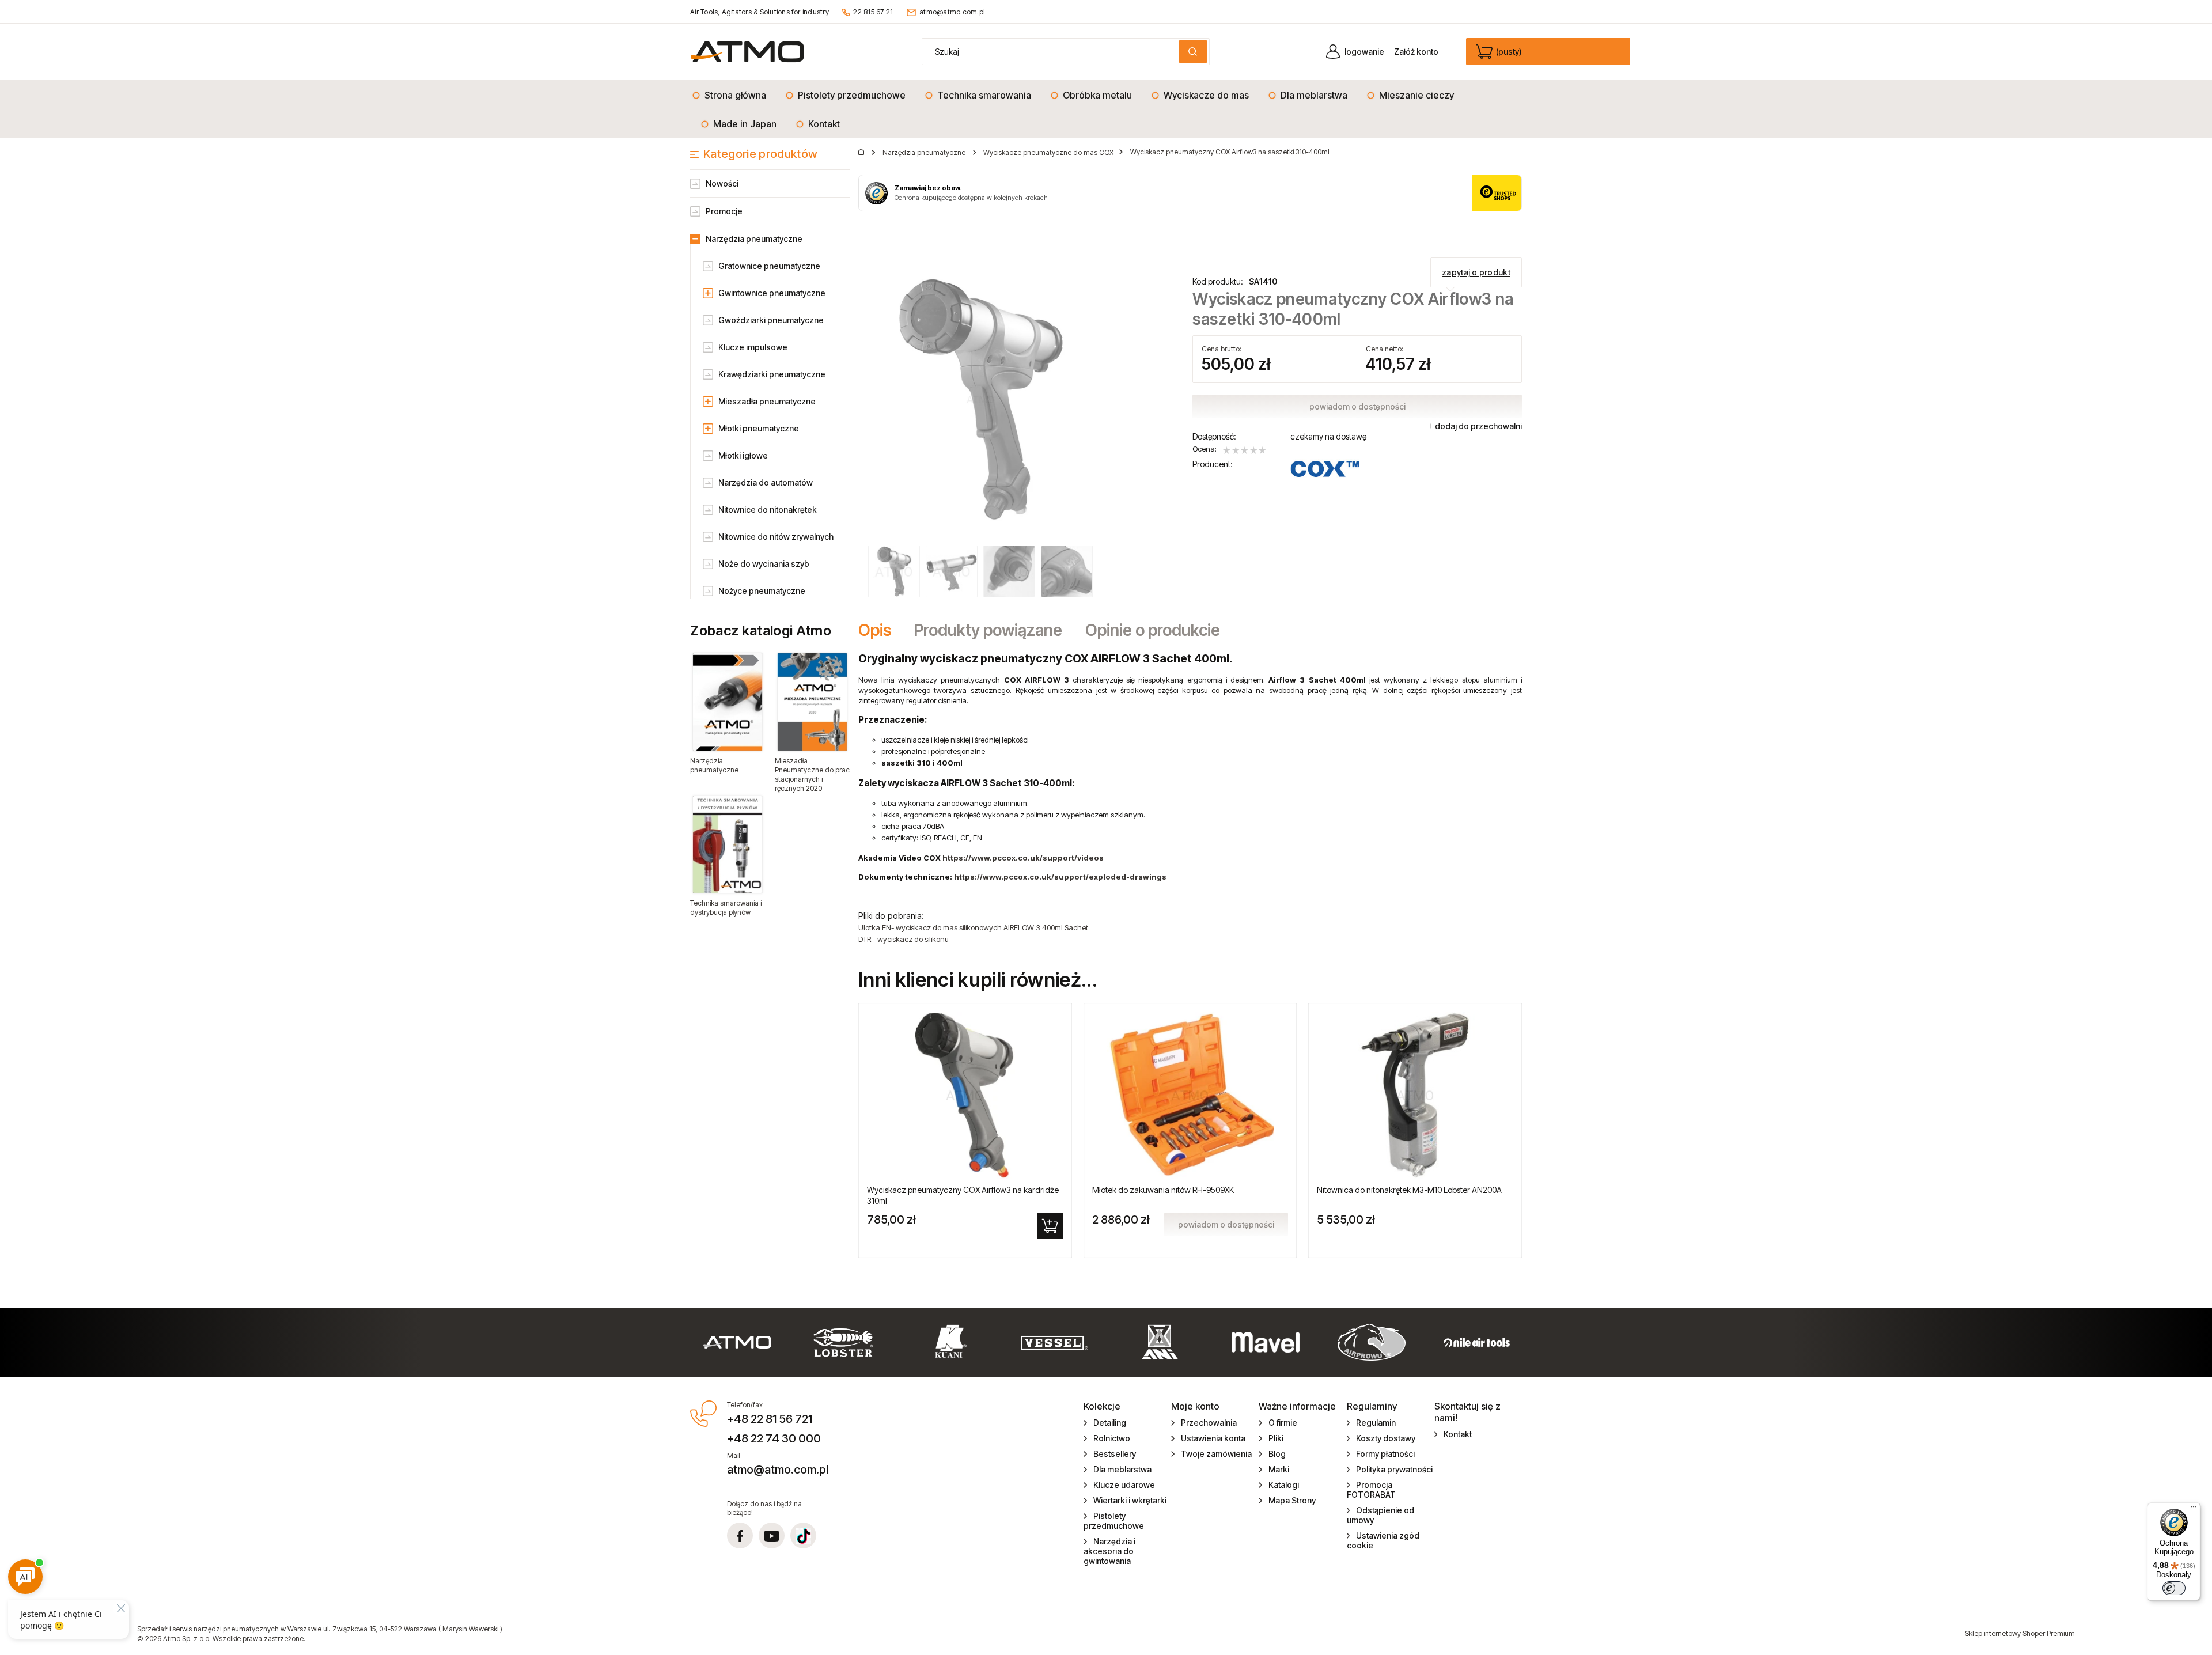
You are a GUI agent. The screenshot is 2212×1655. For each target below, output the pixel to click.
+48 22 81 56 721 (770, 1419)
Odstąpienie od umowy (1381, 1515)
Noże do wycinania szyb (764, 564)
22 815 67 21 (873, 12)
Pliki (1276, 1438)
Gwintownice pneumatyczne (772, 293)
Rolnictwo (1112, 1438)
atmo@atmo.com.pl (952, 12)
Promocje (724, 211)
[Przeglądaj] (728, 702)
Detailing (1110, 1423)
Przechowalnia (1209, 1423)
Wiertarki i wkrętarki (1130, 1500)
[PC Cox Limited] (1325, 469)
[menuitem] (732, 95)
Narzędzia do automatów (766, 482)
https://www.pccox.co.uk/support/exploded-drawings (1060, 877)
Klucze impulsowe (753, 347)
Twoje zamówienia (1216, 1454)
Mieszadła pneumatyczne (767, 401)
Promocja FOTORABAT (1371, 1490)
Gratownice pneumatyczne (769, 266)
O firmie (1283, 1423)
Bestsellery (1115, 1454)
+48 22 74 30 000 (774, 1438)
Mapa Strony (1292, 1500)
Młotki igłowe (743, 455)
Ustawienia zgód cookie (1383, 1540)
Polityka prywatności (1394, 1469)
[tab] (880, 630)
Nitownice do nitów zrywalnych (776, 537)
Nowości (722, 183)
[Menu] (2194, 1509)
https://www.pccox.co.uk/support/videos (1023, 858)
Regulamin (1376, 1423)
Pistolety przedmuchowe (1114, 1521)
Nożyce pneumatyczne (762, 591)
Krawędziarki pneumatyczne (772, 374)
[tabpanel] (1190, 798)
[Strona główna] (747, 52)
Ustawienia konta (1213, 1438)
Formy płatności (1385, 1454)
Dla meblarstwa (1122, 1469)
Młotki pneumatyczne (759, 428)
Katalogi (1284, 1485)
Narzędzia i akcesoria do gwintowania (1109, 1551)
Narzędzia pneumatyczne (754, 239)
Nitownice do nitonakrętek (768, 510)
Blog (1277, 1454)
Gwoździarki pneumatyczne (771, 320)
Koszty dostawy (1386, 1438)
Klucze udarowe (1124, 1485)
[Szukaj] (1193, 52)
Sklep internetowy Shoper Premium (2020, 1633)
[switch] (2174, 1588)
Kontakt (1458, 1434)
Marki (1279, 1469)
